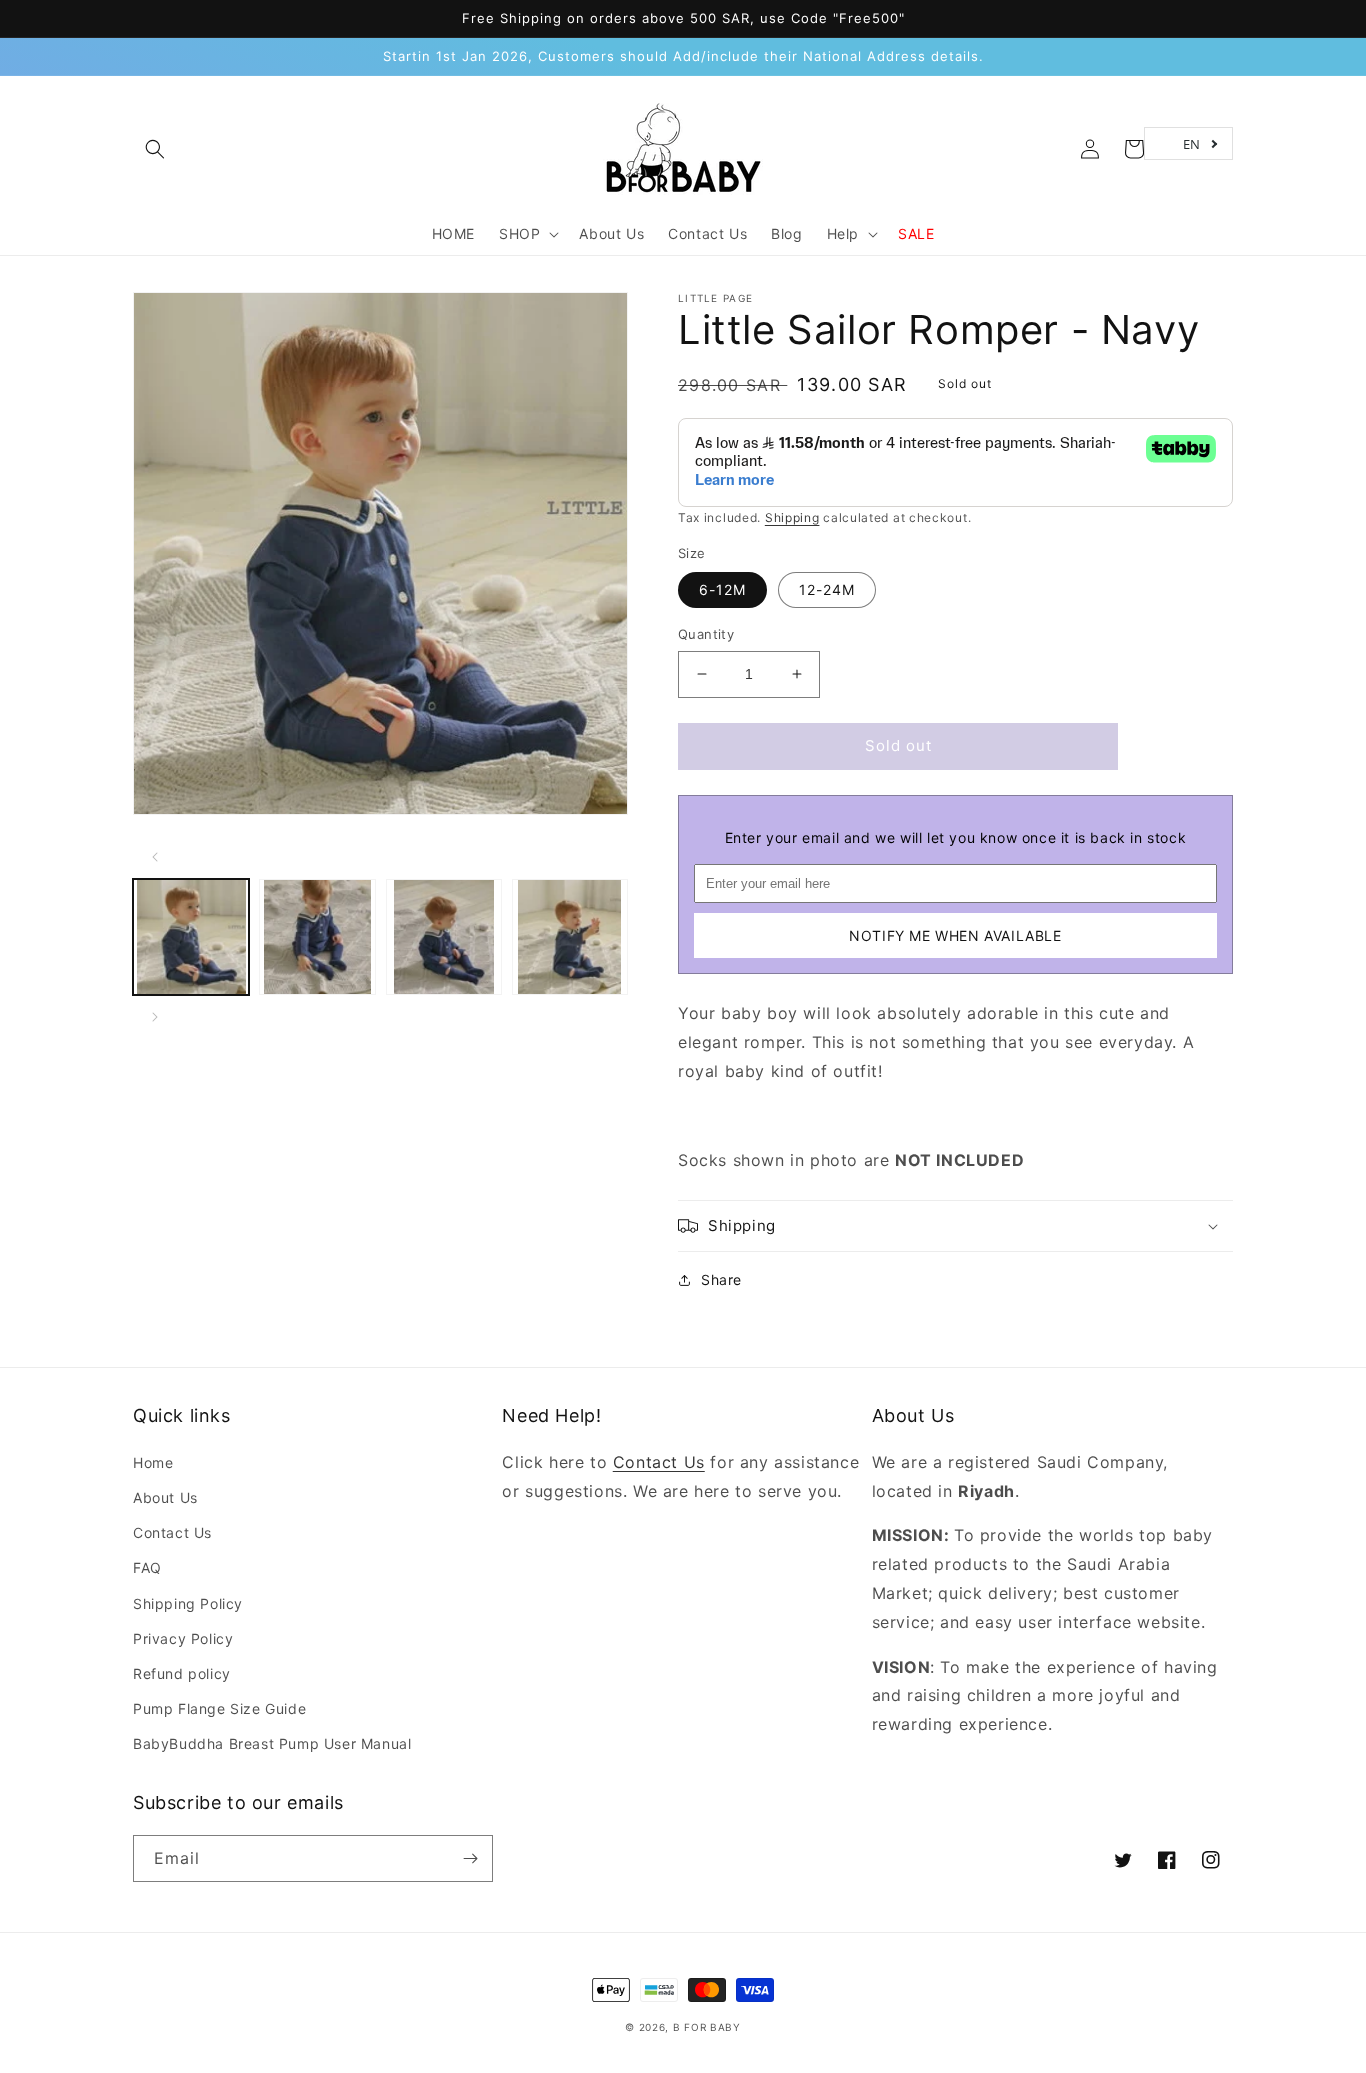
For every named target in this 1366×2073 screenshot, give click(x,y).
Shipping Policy (188, 1603)
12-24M (827, 589)
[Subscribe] (470, 1858)
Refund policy (182, 1673)
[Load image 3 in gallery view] (444, 937)
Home (153, 1462)
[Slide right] (155, 1017)
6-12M (722, 589)
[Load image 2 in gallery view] (317, 937)
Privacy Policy (183, 1638)
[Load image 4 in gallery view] (570, 937)
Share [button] (721, 1279)
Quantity (706, 634)
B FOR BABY (707, 2027)
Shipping (792, 517)
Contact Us (172, 1532)
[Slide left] (155, 857)
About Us (165, 1497)
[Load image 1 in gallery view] (191, 937)
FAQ (147, 1567)
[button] (155, 149)
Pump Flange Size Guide (219, 1708)
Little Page (715, 298)
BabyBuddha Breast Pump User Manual (272, 1743)
